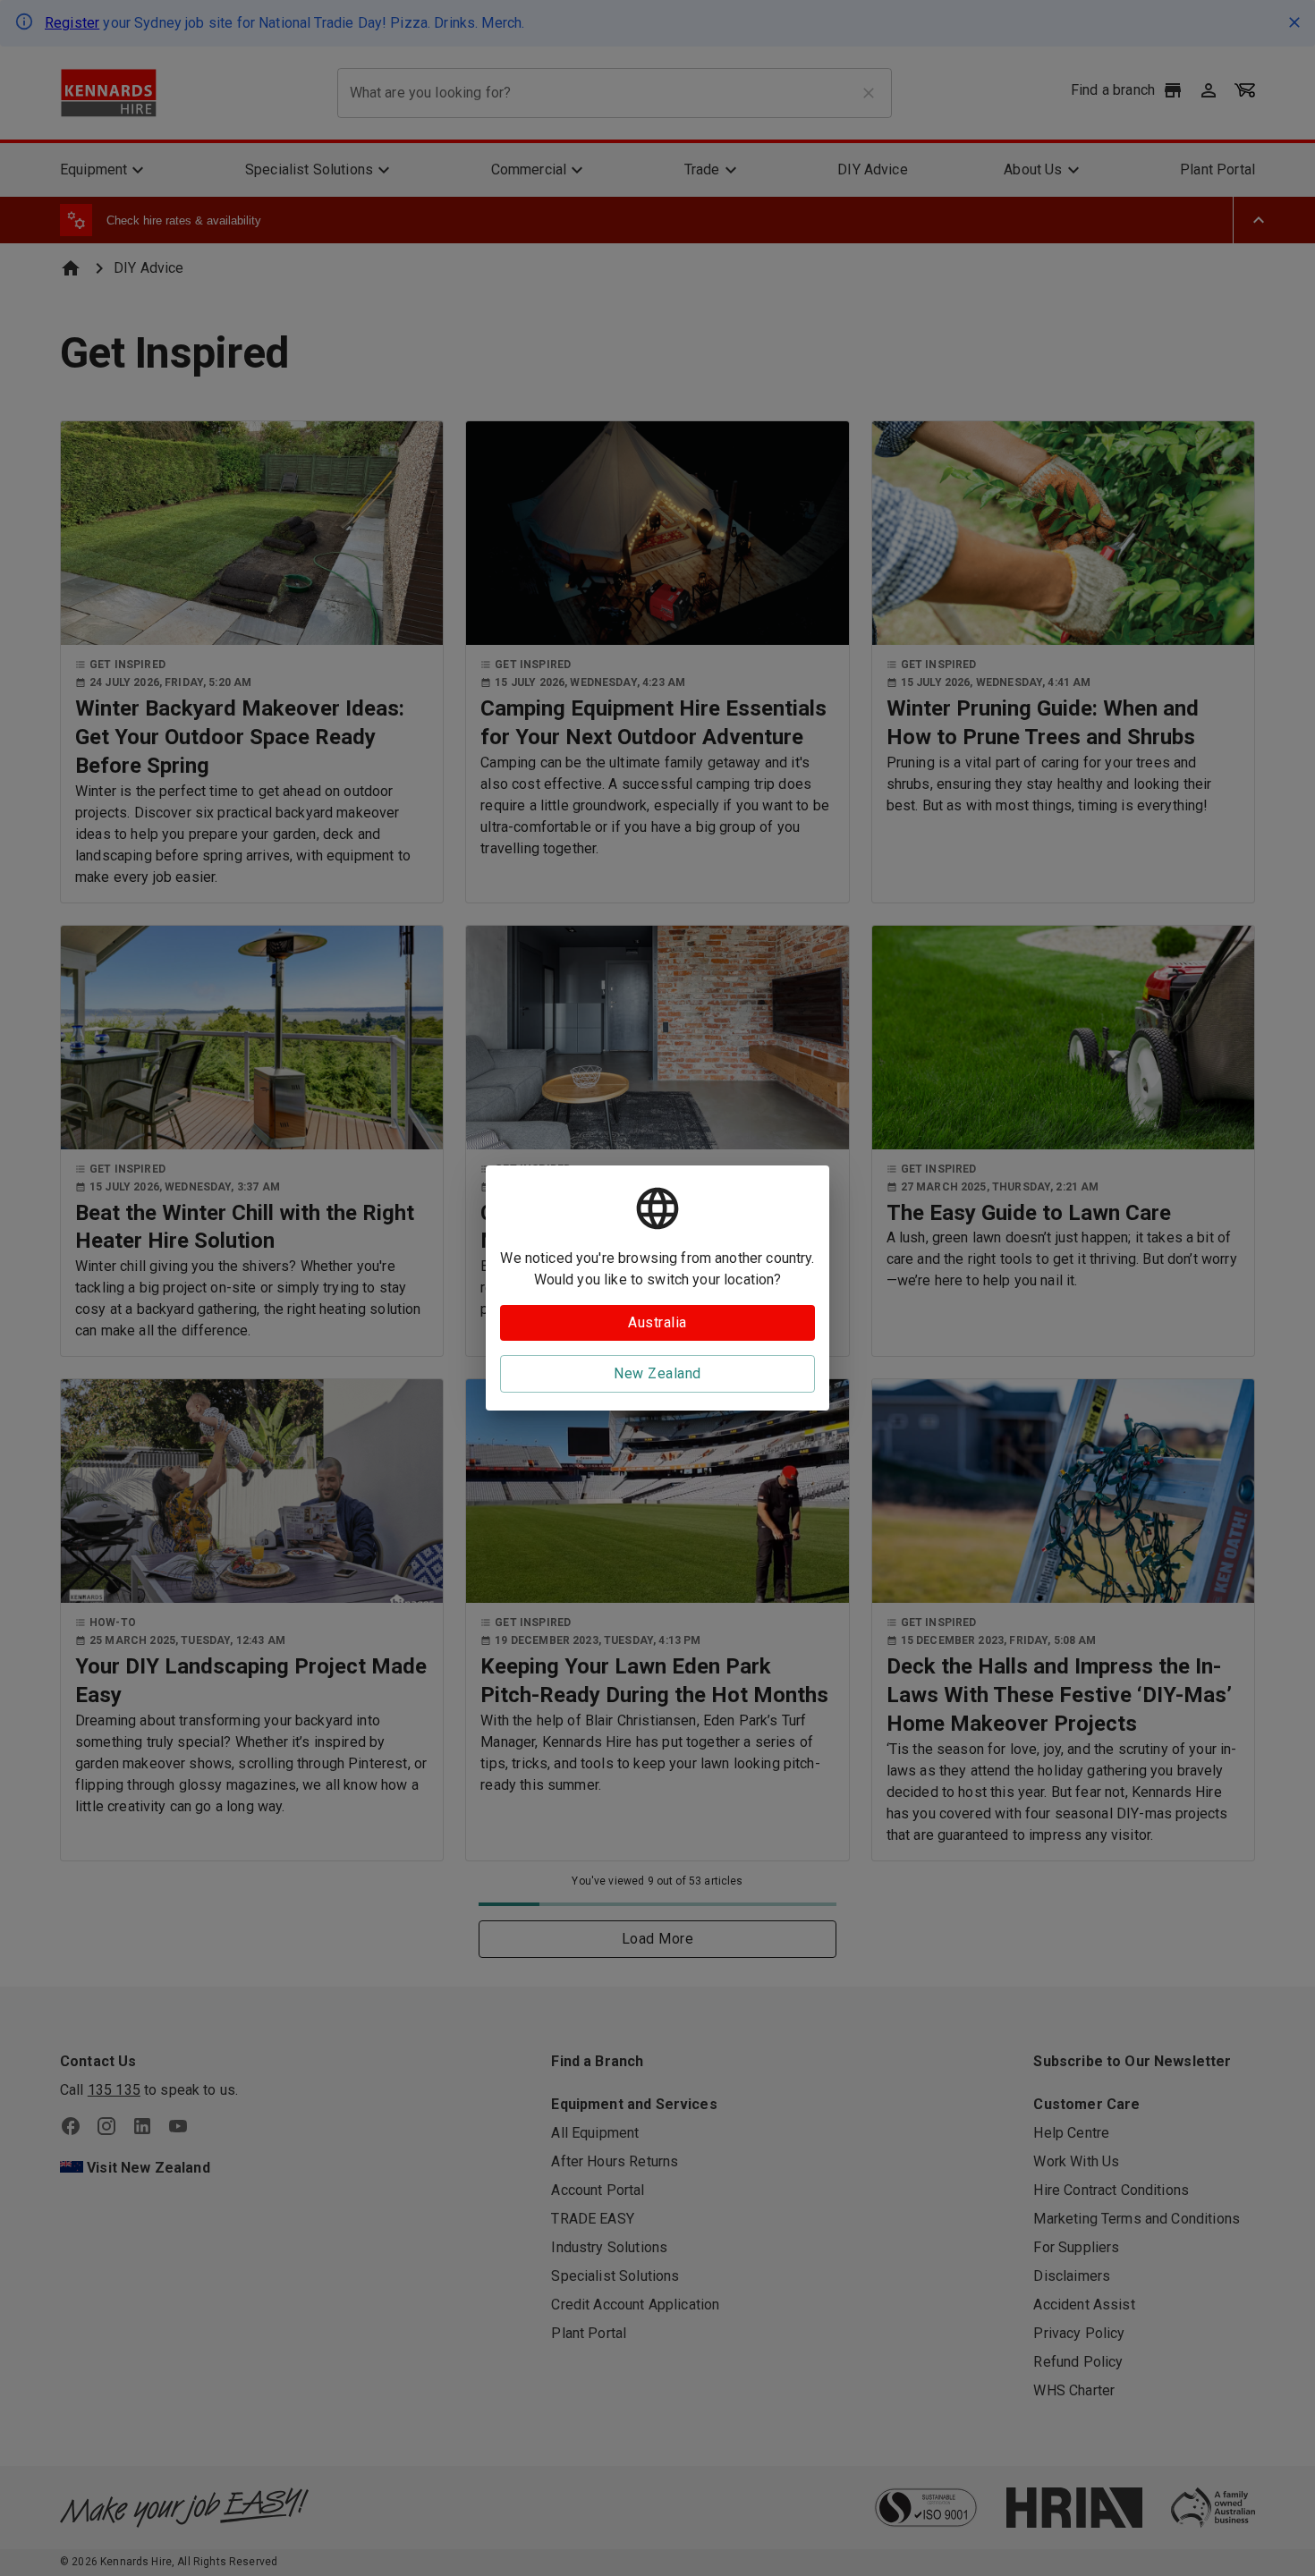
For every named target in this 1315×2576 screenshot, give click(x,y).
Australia (657, 1322)
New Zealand (657, 1373)
